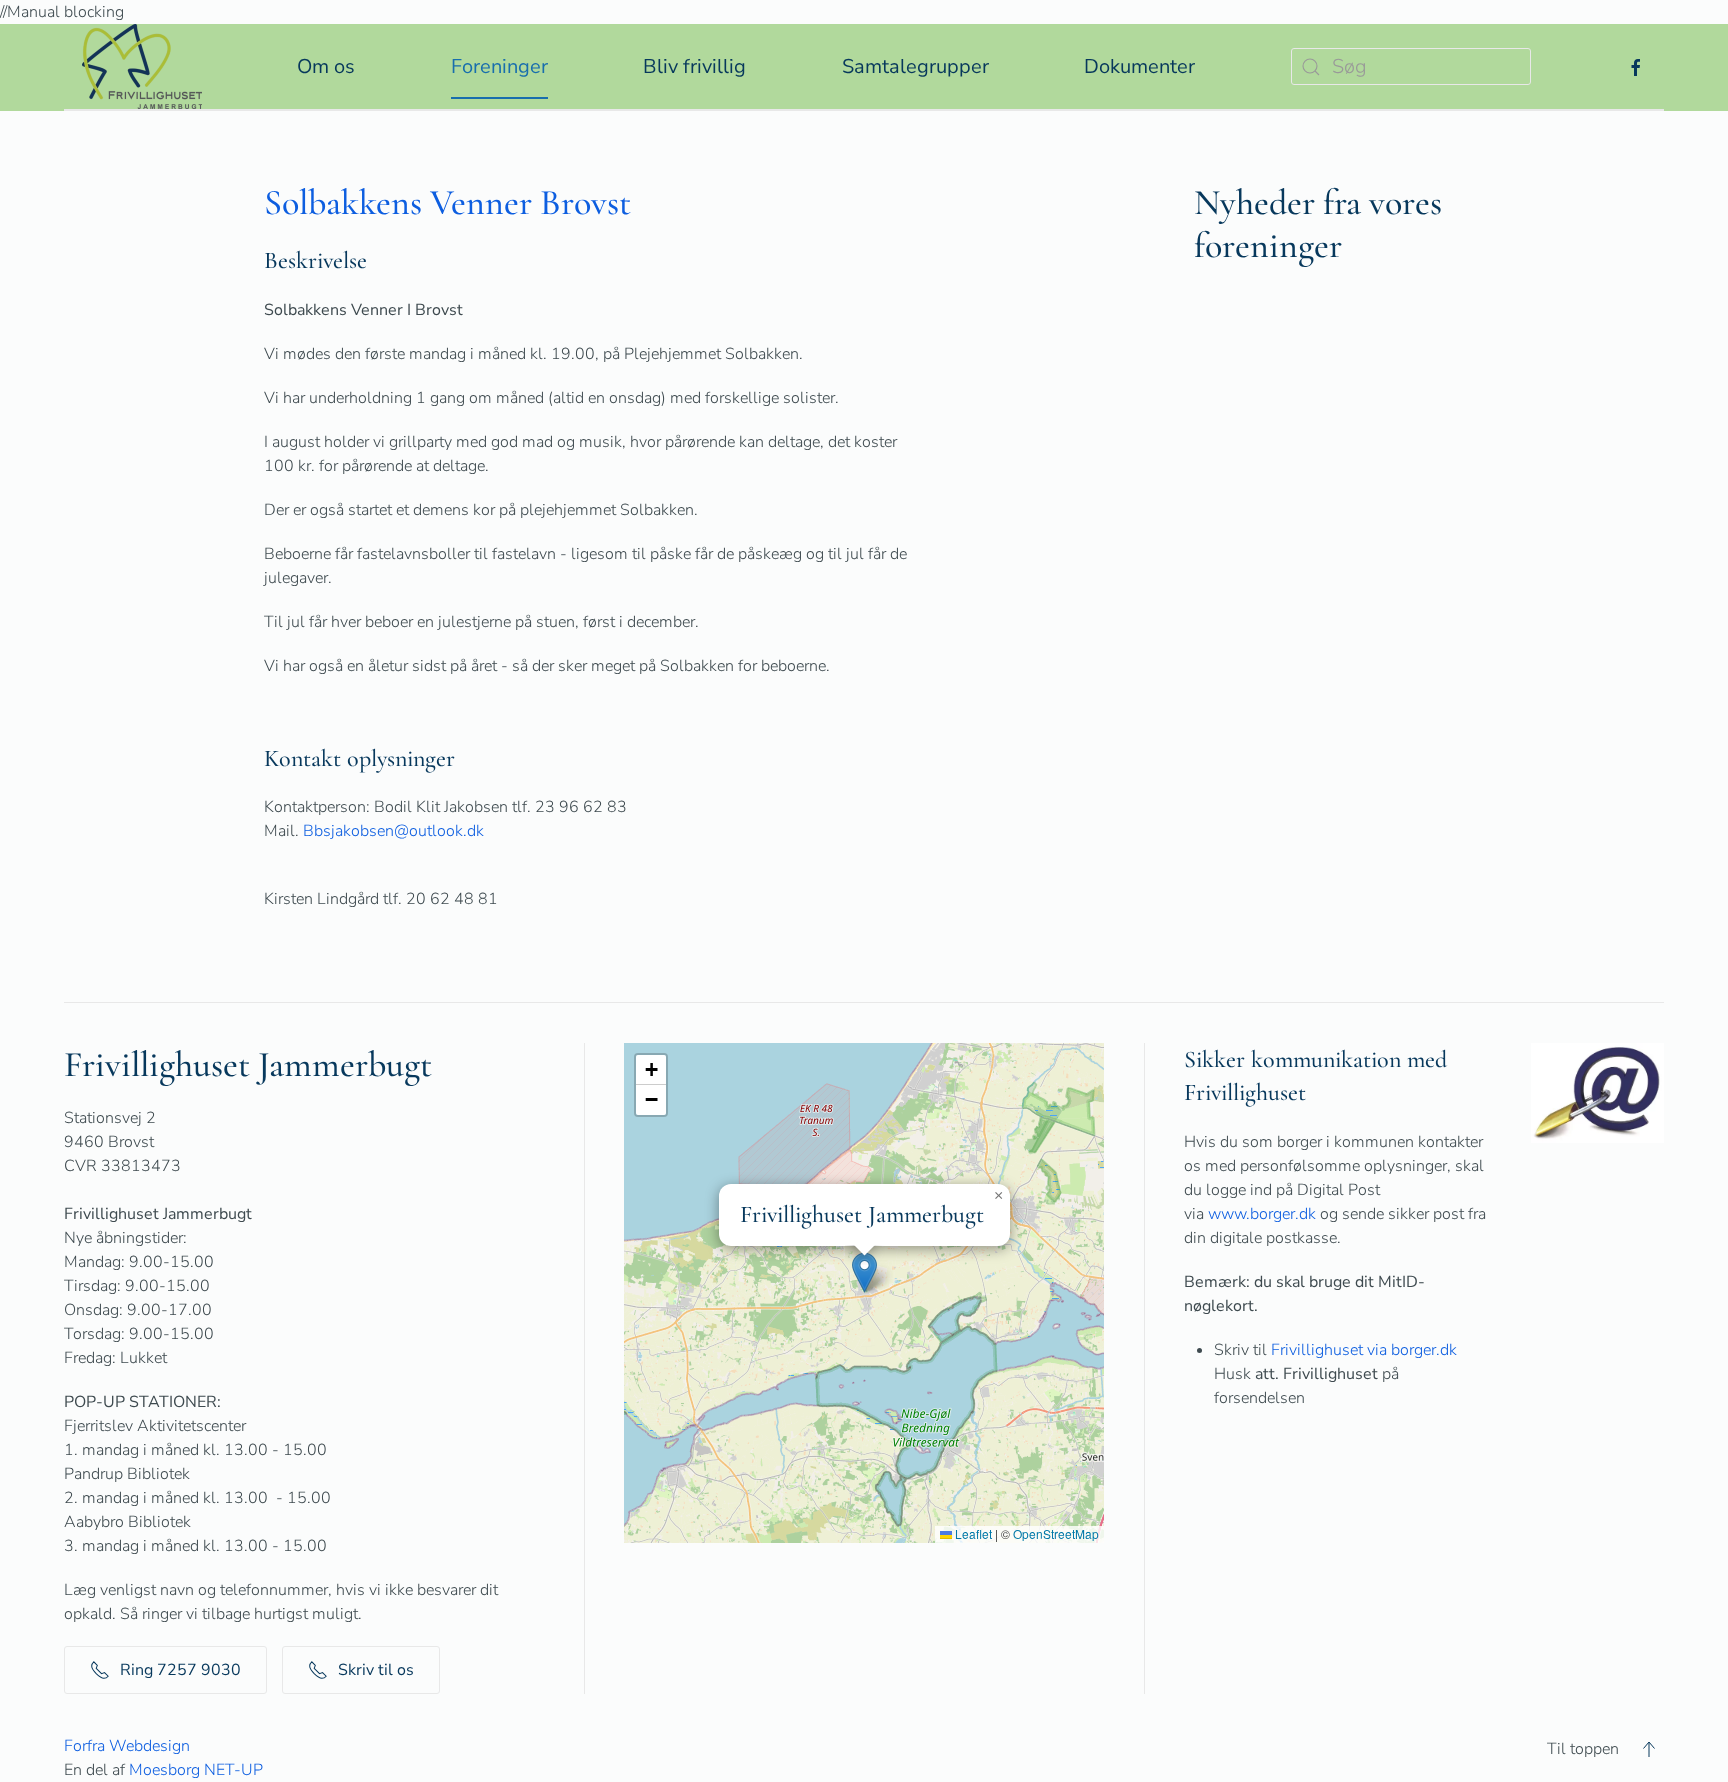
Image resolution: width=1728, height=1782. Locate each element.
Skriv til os (376, 1670)
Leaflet (972, 1533)
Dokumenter (1139, 66)
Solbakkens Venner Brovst (447, 202)
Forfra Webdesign (127, 1746)
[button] (864, 1272)
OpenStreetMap (1056, 1533)
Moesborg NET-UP (196, 1770)
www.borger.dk (1262, 1214)
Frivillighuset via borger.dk (1364, 1350)
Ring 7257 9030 (180, 1670)
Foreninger (499, 66)
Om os (326, 66)
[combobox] (1411, 66)
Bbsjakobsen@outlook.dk (393, 831)
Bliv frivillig (694, 66)
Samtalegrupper (915, 66)
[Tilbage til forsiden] (142, 66)
